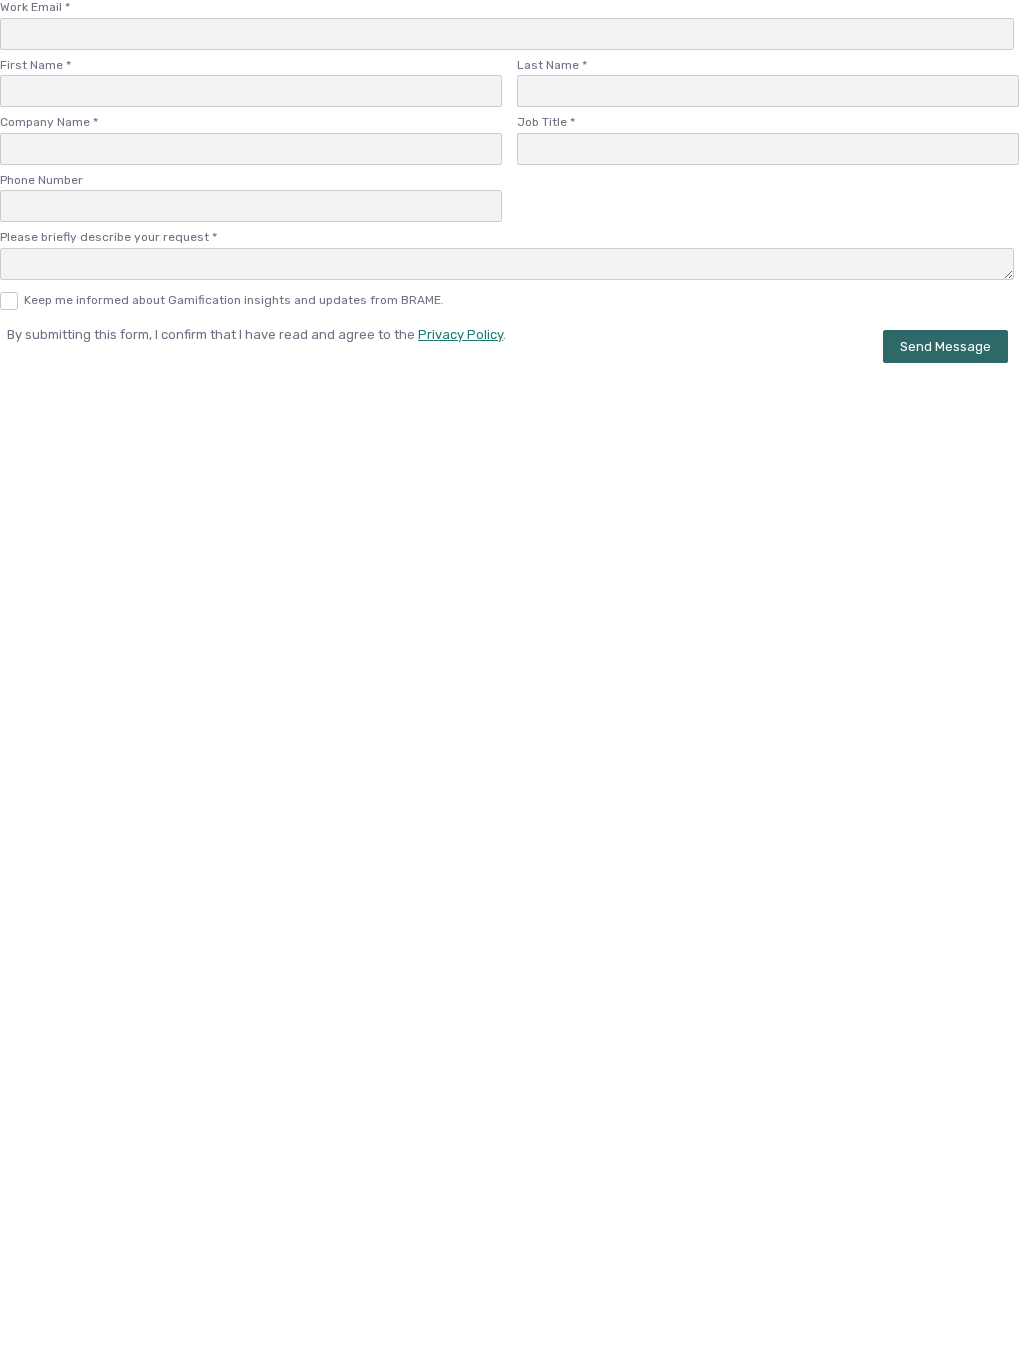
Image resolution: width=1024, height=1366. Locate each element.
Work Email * (35, 7)
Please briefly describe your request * (108, 237)
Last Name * (552, 65)
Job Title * (546, 122)
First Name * (35, 65)
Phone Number (41, 180)
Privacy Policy (460, 334)
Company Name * (49, 122)
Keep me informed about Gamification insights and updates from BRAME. (234, 300)
